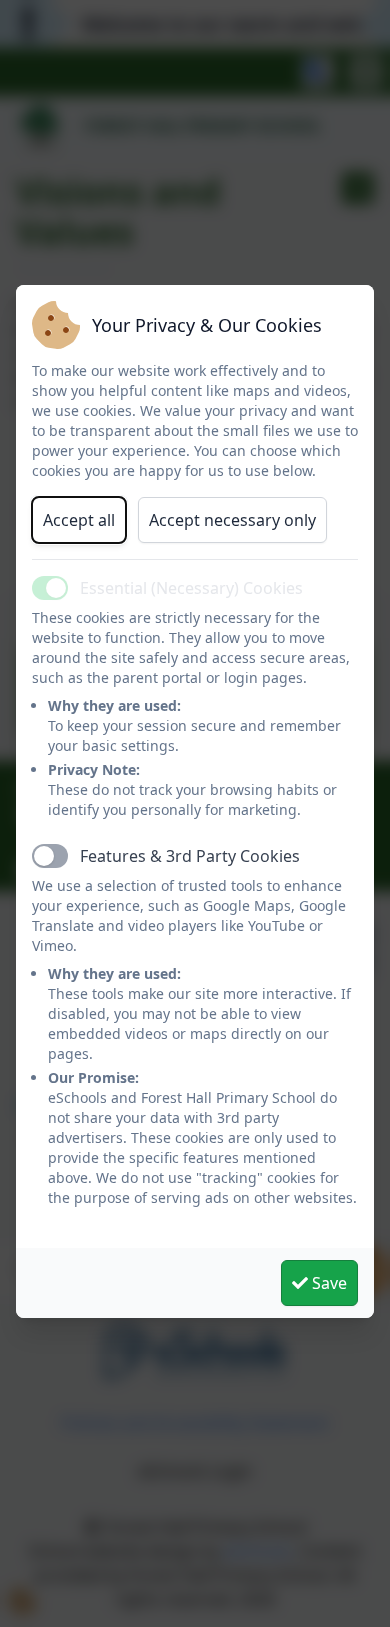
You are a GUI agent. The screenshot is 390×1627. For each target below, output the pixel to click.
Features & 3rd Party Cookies (190, 856)
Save (327, 1283)
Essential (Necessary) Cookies (191, 588)
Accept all (79, 520)
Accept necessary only (232, 520)
